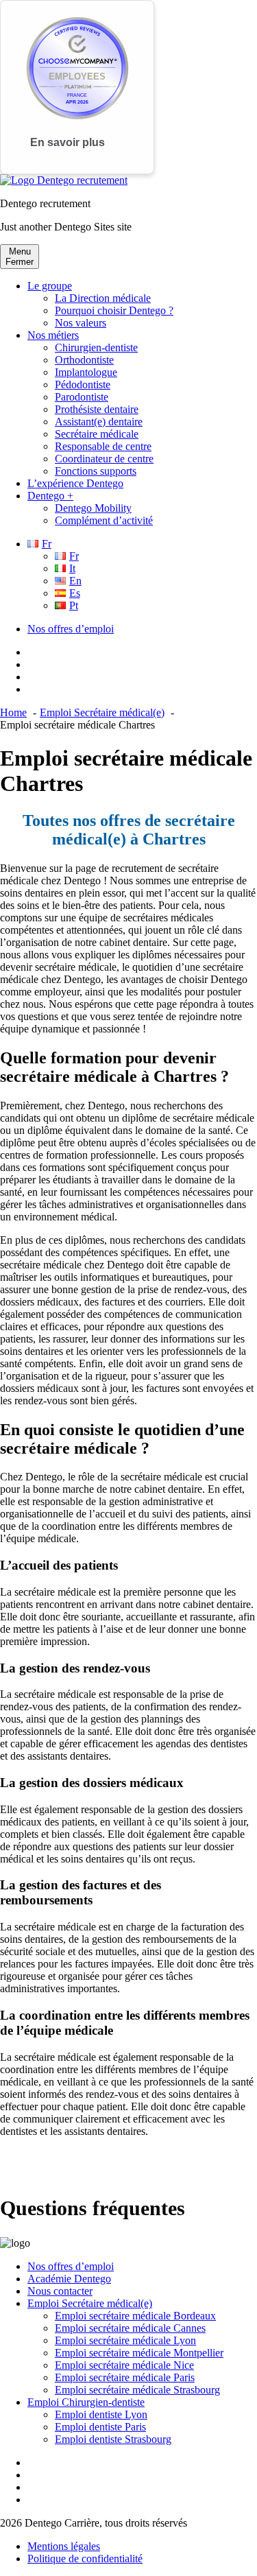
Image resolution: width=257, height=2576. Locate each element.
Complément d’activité (104, 520)
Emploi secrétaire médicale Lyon (125, 2340)
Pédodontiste (83, 385)
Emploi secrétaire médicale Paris (125, 2377)
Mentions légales (64, 2546)
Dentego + (50, 496)
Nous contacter (60, 2291)
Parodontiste (82, 397)
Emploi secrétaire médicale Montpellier (139, 2353)
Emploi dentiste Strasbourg (113, 2439)
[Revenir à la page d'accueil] (64, 180)
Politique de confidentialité (85, 2559)
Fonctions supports (96, 471)
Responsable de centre (103, 446)
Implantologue (86, 372)
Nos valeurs (81, 323)
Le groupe (50, 286)
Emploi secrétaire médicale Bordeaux (135, 2316)
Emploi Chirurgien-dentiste (86, 2402)
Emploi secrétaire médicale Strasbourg (137, 2390)
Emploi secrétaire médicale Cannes (130, 2328)
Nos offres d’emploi (71, 629)
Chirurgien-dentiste (96, 347)
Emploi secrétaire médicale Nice (124, 2365)
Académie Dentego (69, 2279)
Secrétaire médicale (97, 434)
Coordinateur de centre (104, 459)
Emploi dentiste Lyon (101, 2414)
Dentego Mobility (93, 508)
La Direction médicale (103, 298)
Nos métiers (53, 335)
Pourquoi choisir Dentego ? (114, 310)
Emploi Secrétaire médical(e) (90, 2303)
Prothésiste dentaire (97, 409)
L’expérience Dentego (75, 483)
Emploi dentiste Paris (100, 2427)
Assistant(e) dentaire (99, 422)
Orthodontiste (84, 360)
